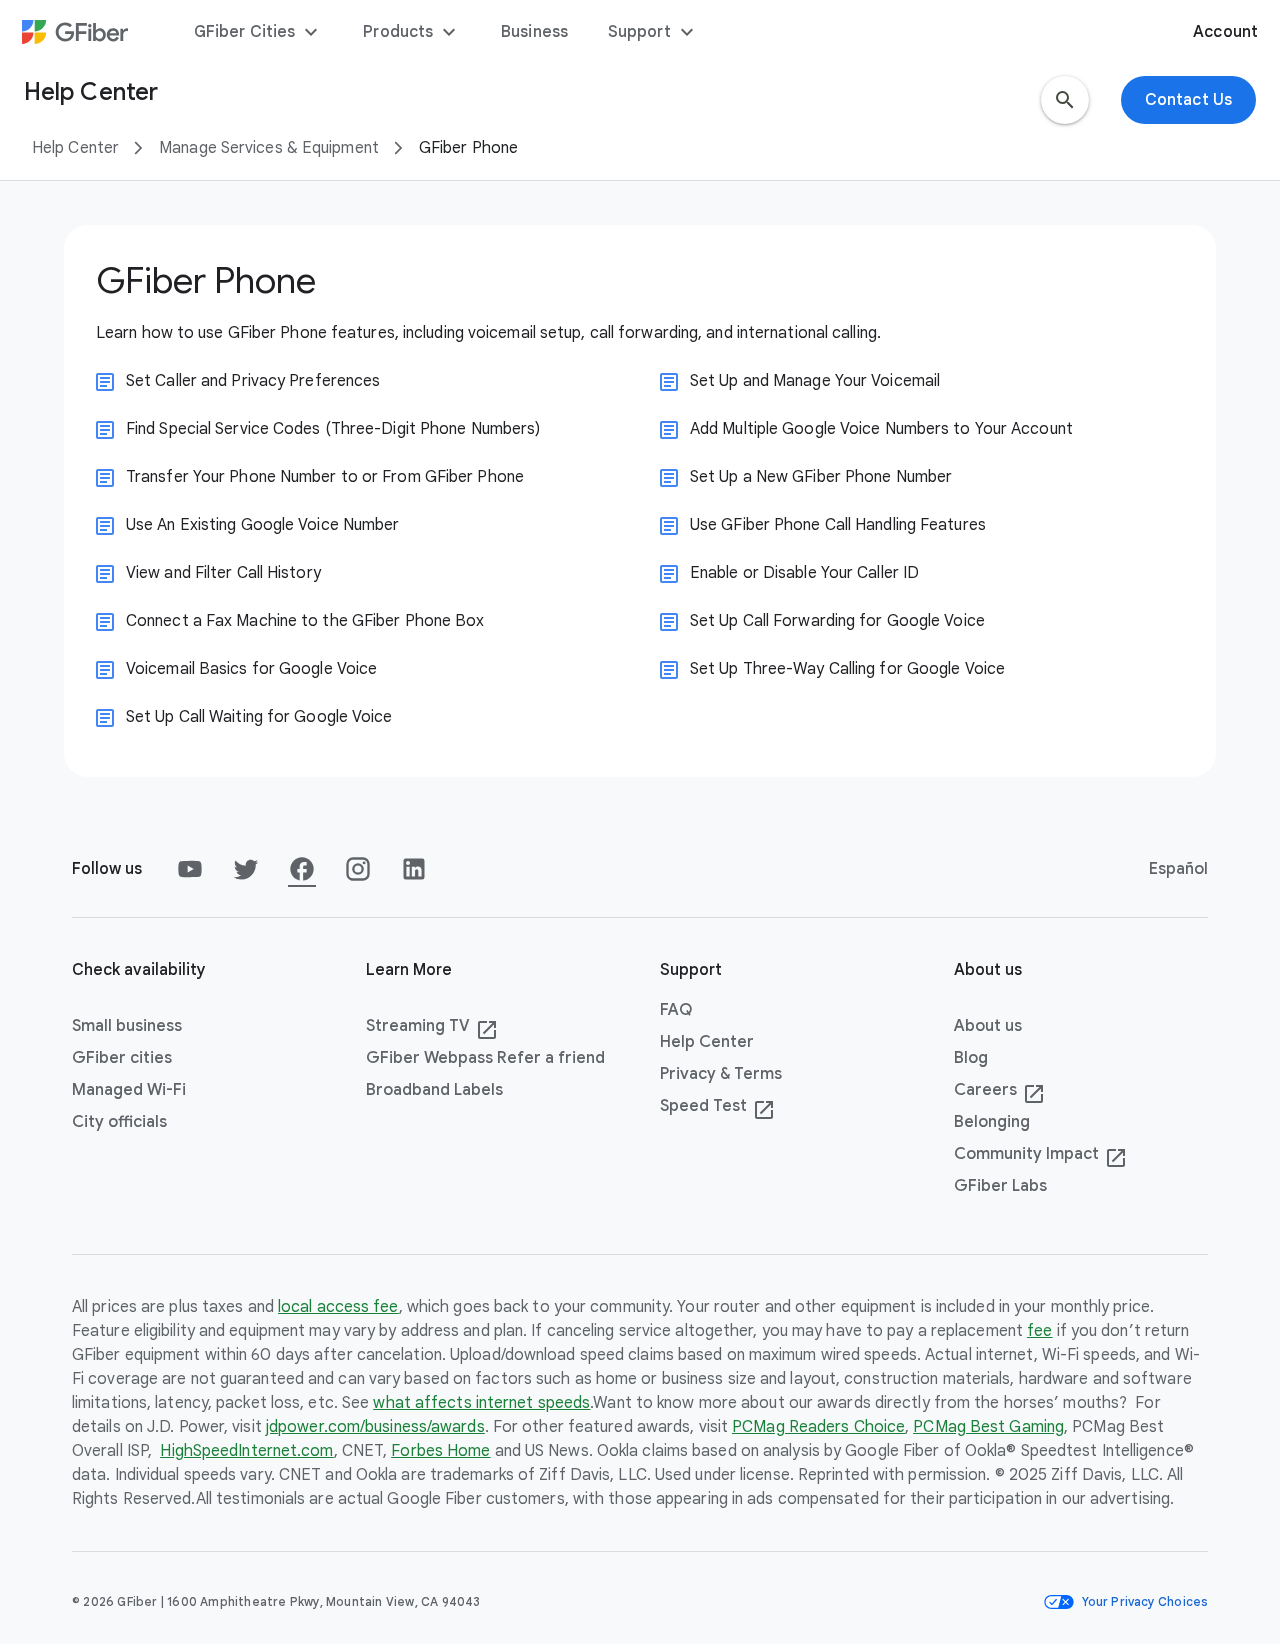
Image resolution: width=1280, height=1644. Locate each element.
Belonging (992, 1122)
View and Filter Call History (223, 573)
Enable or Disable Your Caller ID (804, 573)
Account (1225, 32)
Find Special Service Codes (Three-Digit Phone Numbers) (333, 429)
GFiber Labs (1000, 1186)
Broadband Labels (434, 1090)
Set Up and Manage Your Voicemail (815, 381)
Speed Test (717, 1107)
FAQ (676, 1010)
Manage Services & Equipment (269, 148)
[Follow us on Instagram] (358, 869)
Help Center (75, 148)
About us (988, 1026)
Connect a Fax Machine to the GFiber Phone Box (305, 621)
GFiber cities (122, 1058)
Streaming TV (432, 1027)
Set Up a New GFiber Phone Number (821, 477)
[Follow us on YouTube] (190, 869)
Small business (127, 1026)
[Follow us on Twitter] (246, 869)
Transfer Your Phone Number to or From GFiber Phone (325, 477)
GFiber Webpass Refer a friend (485, 1058)
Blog (971, 1058)
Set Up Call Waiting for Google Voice (259, 717)
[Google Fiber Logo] (75, 32)
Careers (999, 1091)
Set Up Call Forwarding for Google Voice (837, 621)
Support (653, 32)
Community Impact (1040, 1155)
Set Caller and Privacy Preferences (253, 381)
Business (534, 32)
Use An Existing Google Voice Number (263, 525)
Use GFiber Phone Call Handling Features (838, 525)
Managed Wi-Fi (129, 1090)
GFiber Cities (258, 32)
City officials (119, 1122)
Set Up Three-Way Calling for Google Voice (847, 669)
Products (412, 32)
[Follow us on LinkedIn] (414, 869)
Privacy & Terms (721, 1074)
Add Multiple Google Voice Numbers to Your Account (881, 429)
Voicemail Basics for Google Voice (251, 669)
